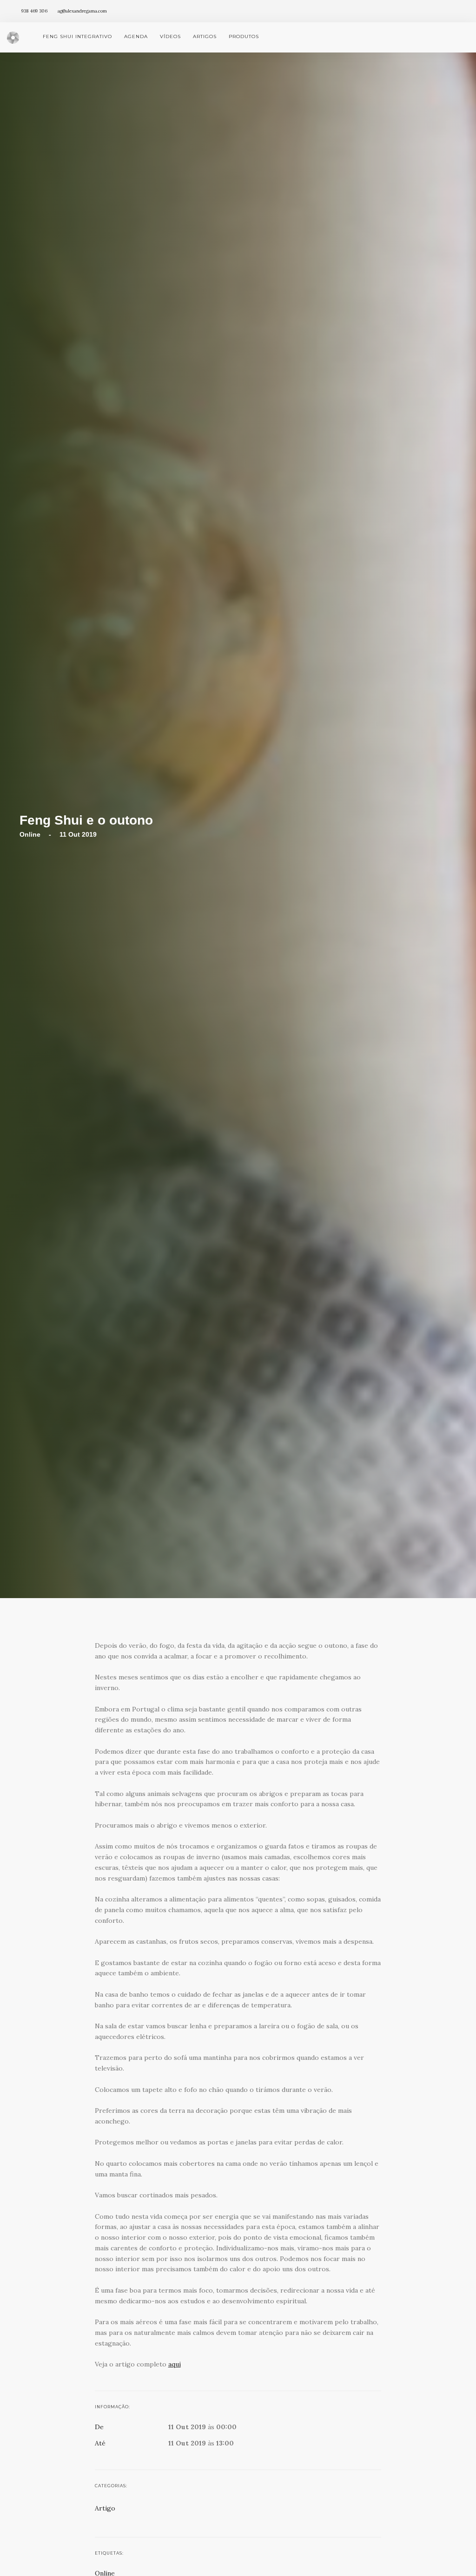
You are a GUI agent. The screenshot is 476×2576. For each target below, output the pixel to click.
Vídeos (170, 36)
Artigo (105, 2508)
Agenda (136, 36)
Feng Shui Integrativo (77, 36)
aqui (175, 2364)
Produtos (244, 36)
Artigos (205, 36)
